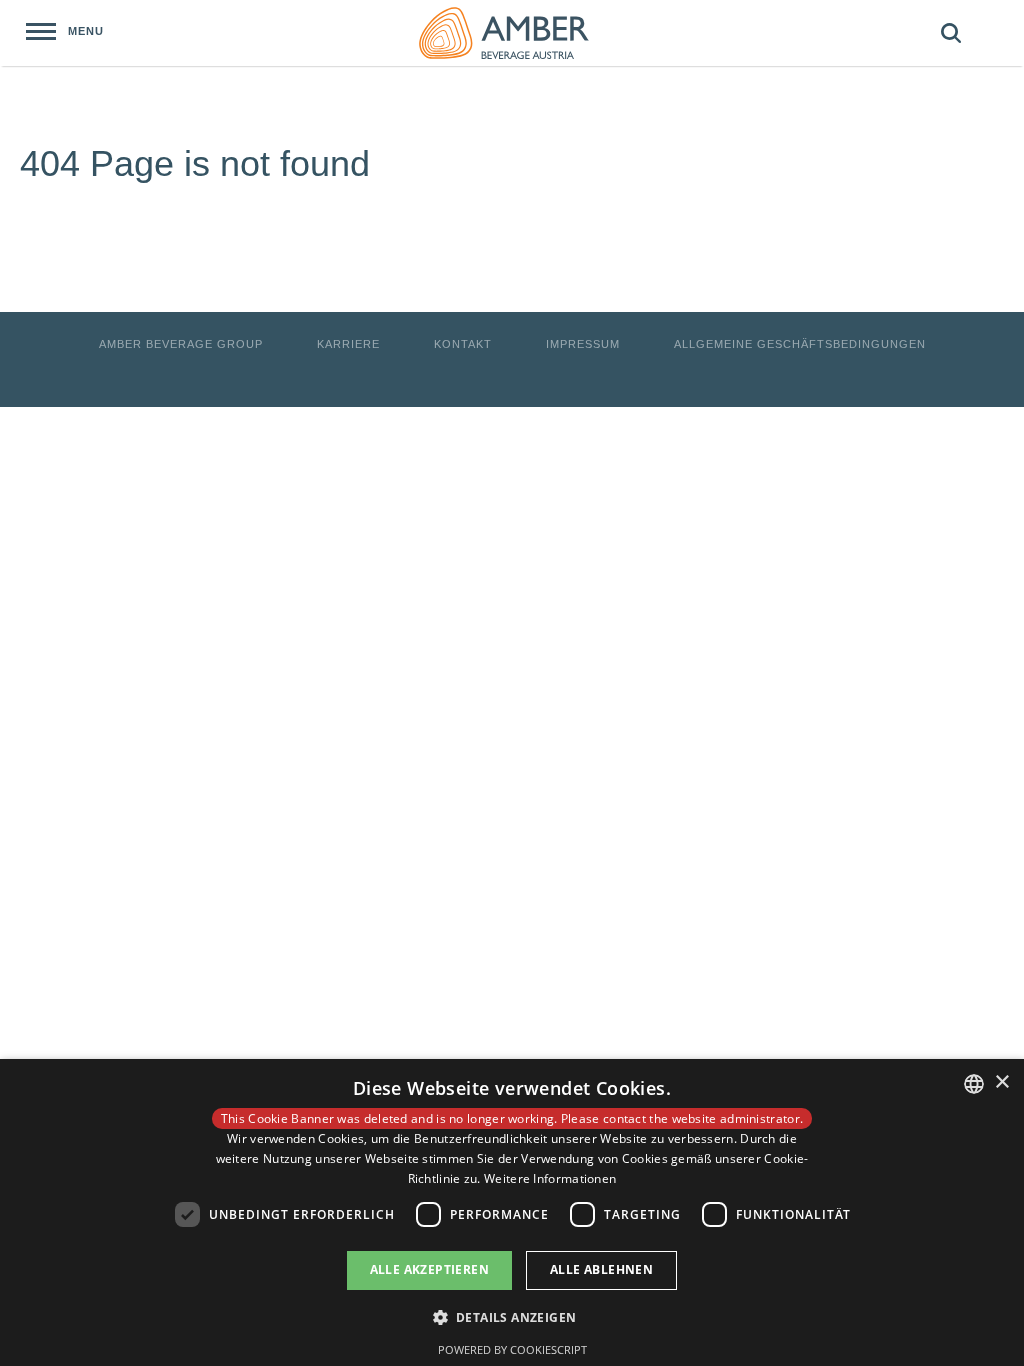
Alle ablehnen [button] (601, 1269)
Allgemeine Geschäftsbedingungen (800, 344)
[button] (512, 1316)
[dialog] (512, 1212)
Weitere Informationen (550, 1178)
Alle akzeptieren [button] (429, 1269)
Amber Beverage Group (181, 344)
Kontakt (463, 344)
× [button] (1001, 1082)
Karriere (348, 344)
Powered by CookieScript (512, 1349)
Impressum (583, 344)
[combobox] (974, 1084)
